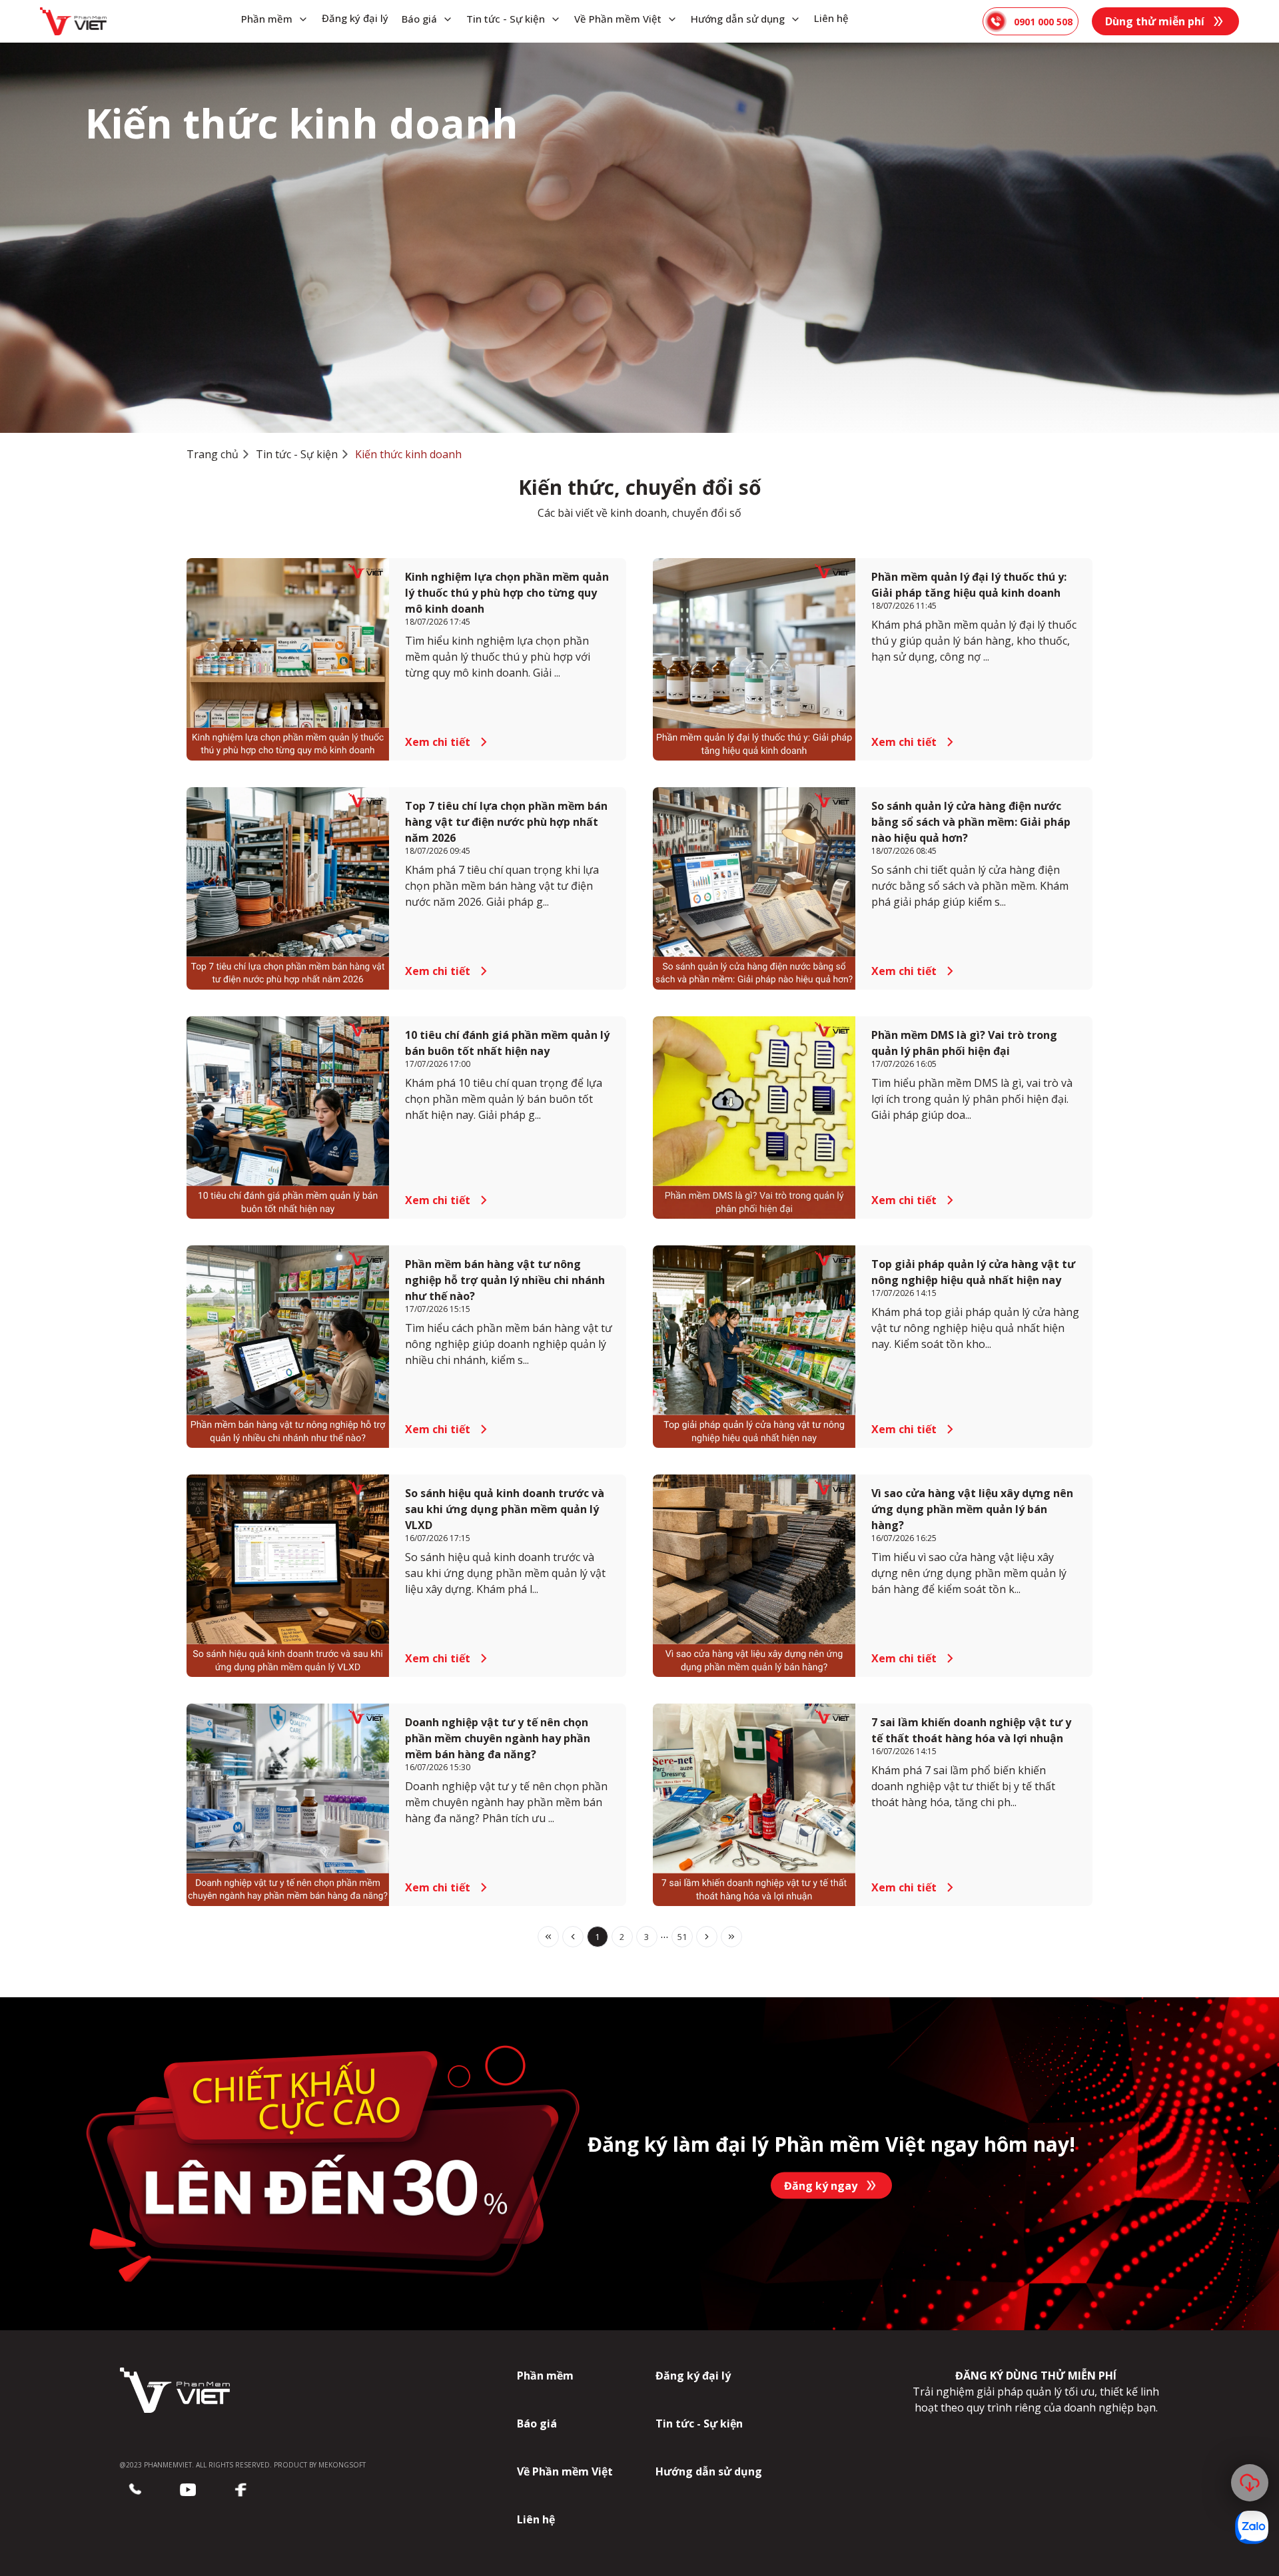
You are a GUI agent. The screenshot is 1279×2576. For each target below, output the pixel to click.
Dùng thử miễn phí (1155, 21)
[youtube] (188, 2490)
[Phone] (135, 2490)
